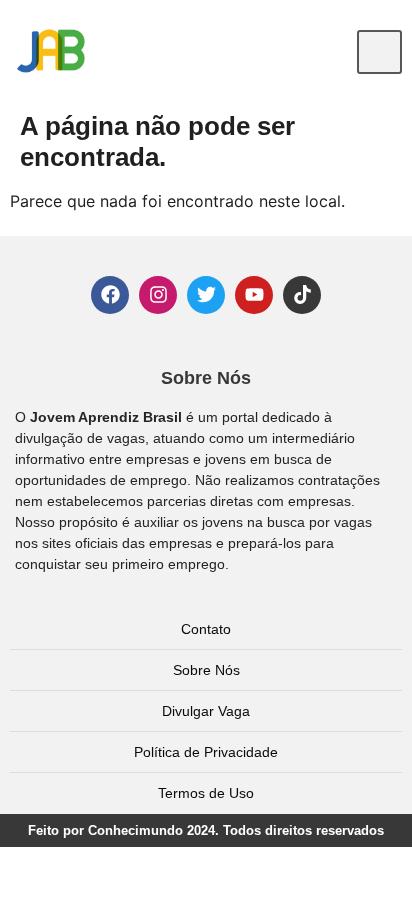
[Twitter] (206, 295)
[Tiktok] (302, 295)
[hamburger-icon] (379, 52)
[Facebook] (110, 295)
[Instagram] (158, 295)
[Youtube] (254, 295)
